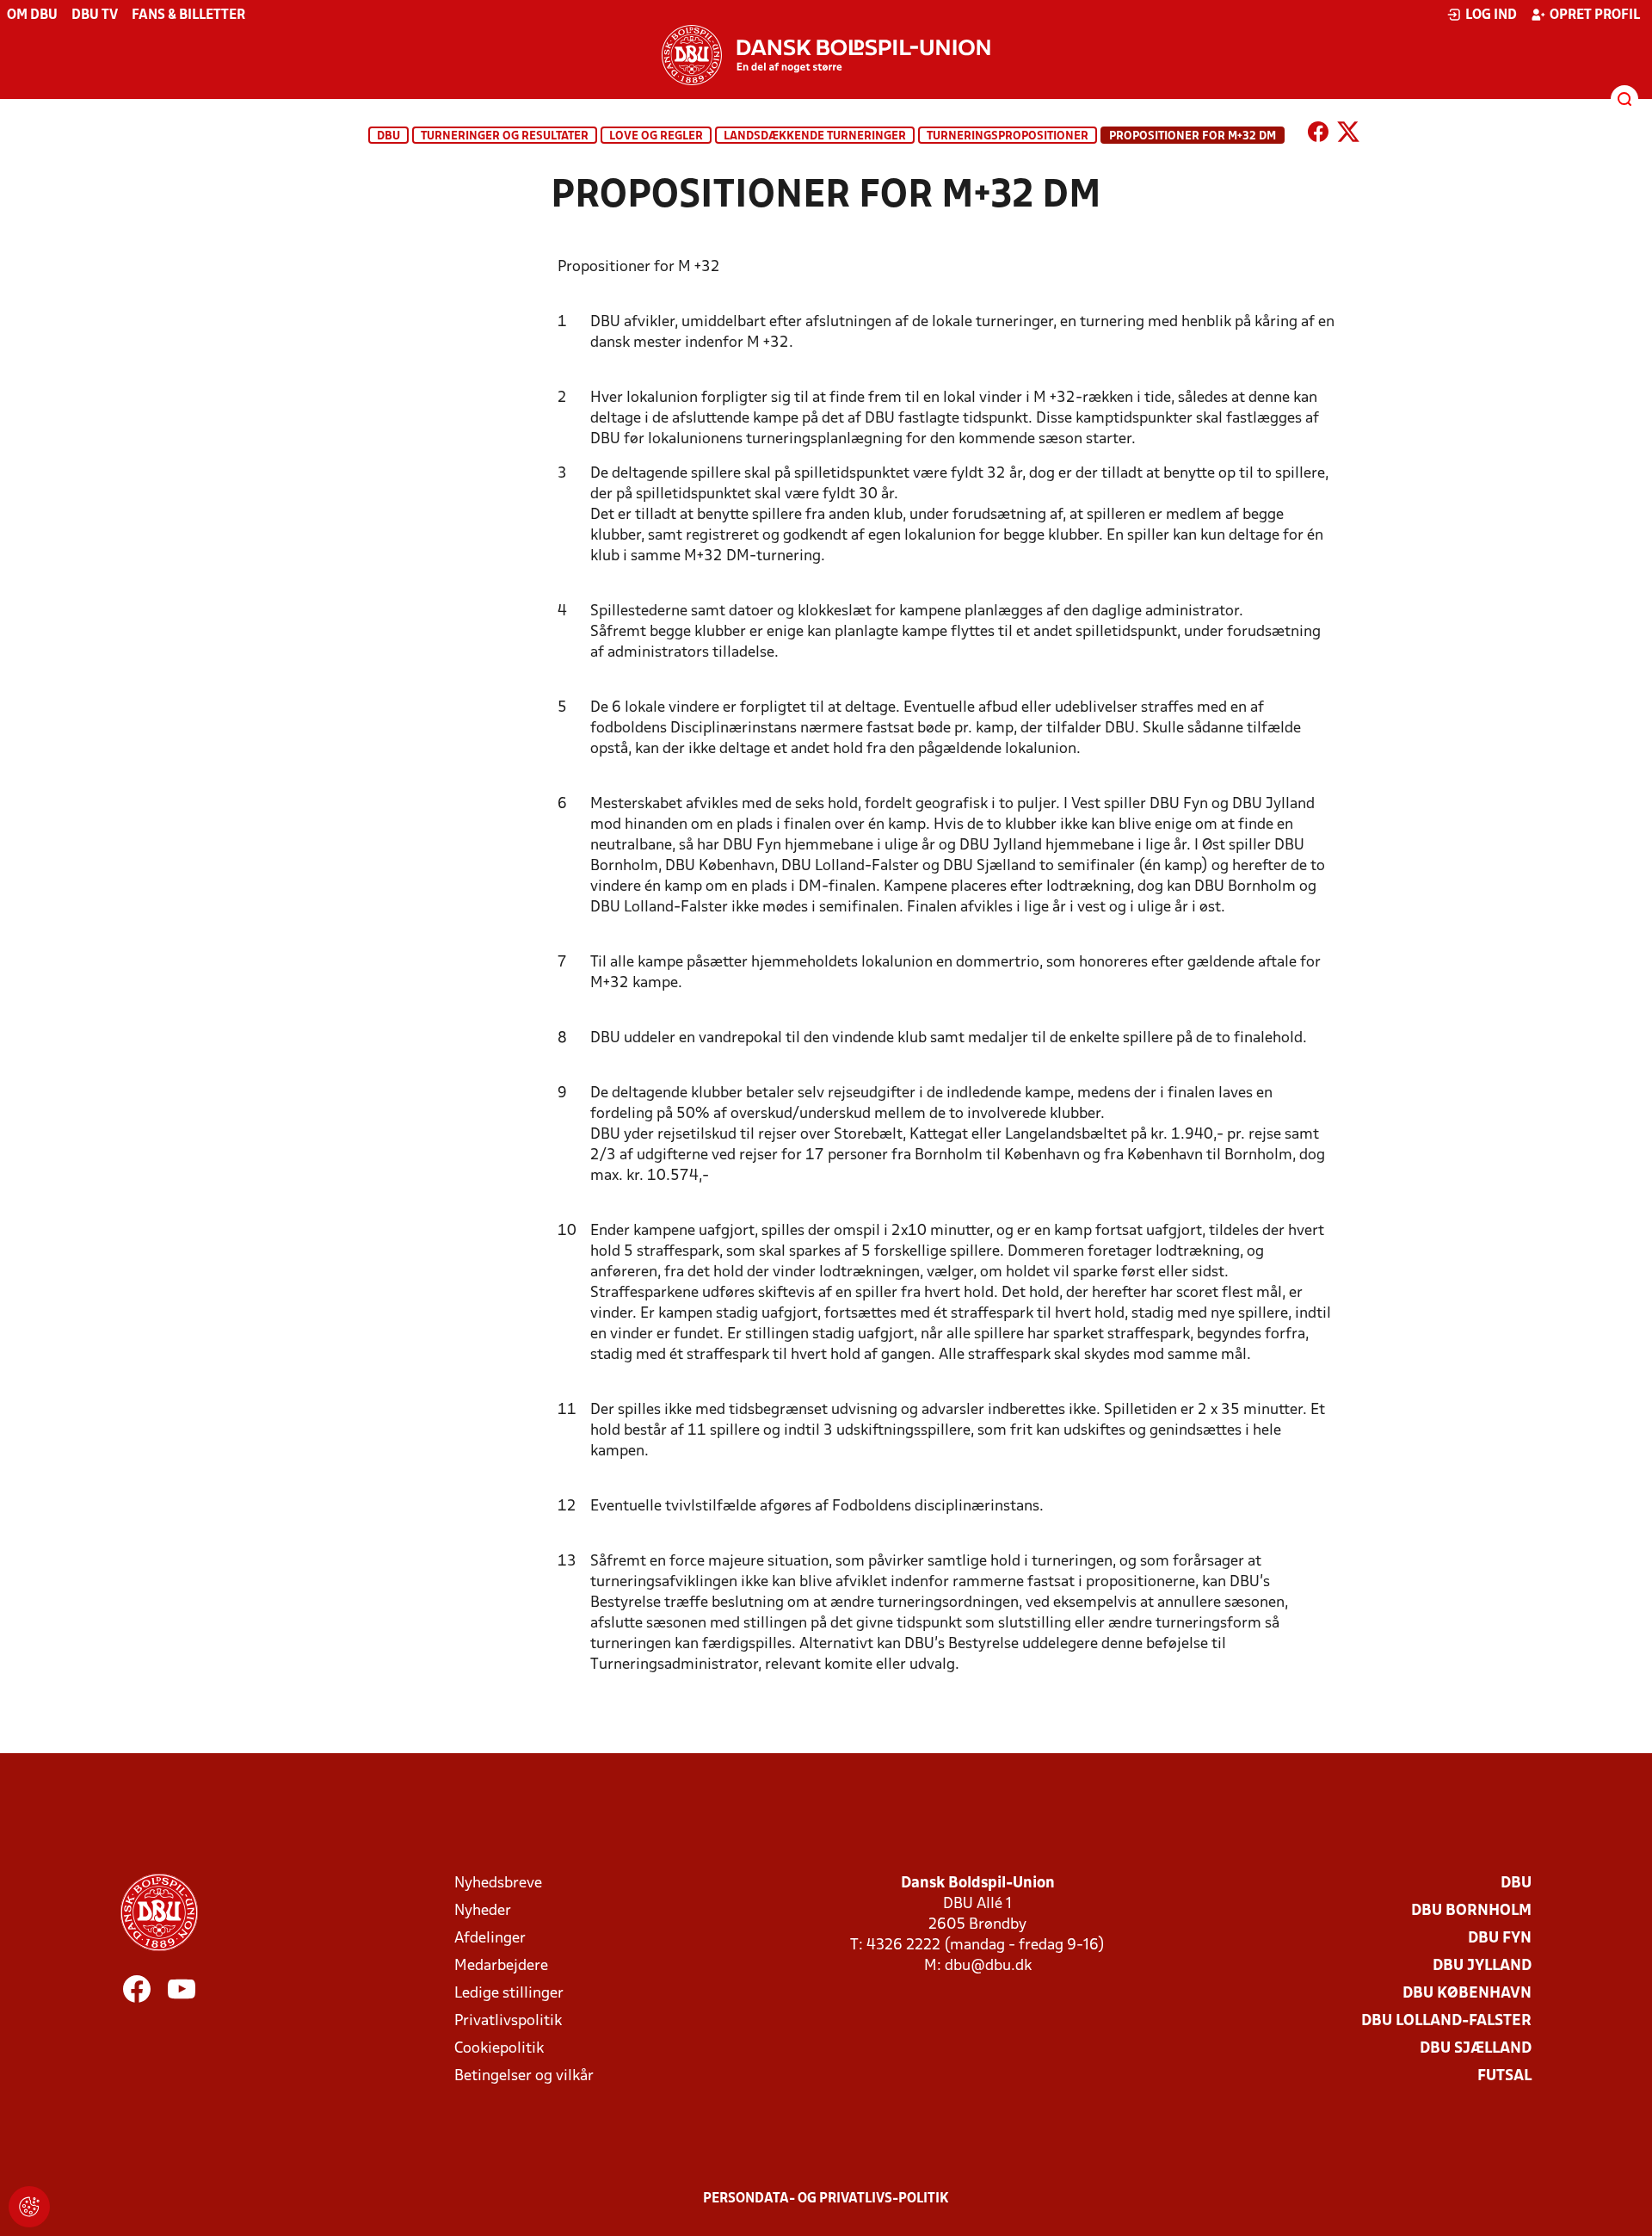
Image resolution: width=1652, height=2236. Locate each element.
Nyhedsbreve (498, 1884)
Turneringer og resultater (505, 136)
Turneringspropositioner (1008, 136)
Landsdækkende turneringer (815, 136)
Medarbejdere (501, 1966)
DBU (388, 136)
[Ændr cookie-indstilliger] (29, 2207)
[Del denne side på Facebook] (1318, 135)
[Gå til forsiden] (826, 55)
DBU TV (95, 15)
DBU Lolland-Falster (1446, 2021)
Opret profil (1595, 15)
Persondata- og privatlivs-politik (826, 2199)
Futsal (1504, 2076)
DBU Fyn (1500, 1939)
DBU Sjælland (1476, 2049)
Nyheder (483, 1911)
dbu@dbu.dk (988, 1966)
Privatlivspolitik (508, 2021)
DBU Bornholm (1471, 1911)
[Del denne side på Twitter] (1348, 135)
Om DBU (32, 15)
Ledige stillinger (509, 1994)
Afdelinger (490, 1939)
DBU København (1467, 1994)
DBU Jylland (1482, 1966)
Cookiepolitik (499, 2049)
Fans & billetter (188, 15)
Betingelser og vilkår (524, 2076)
